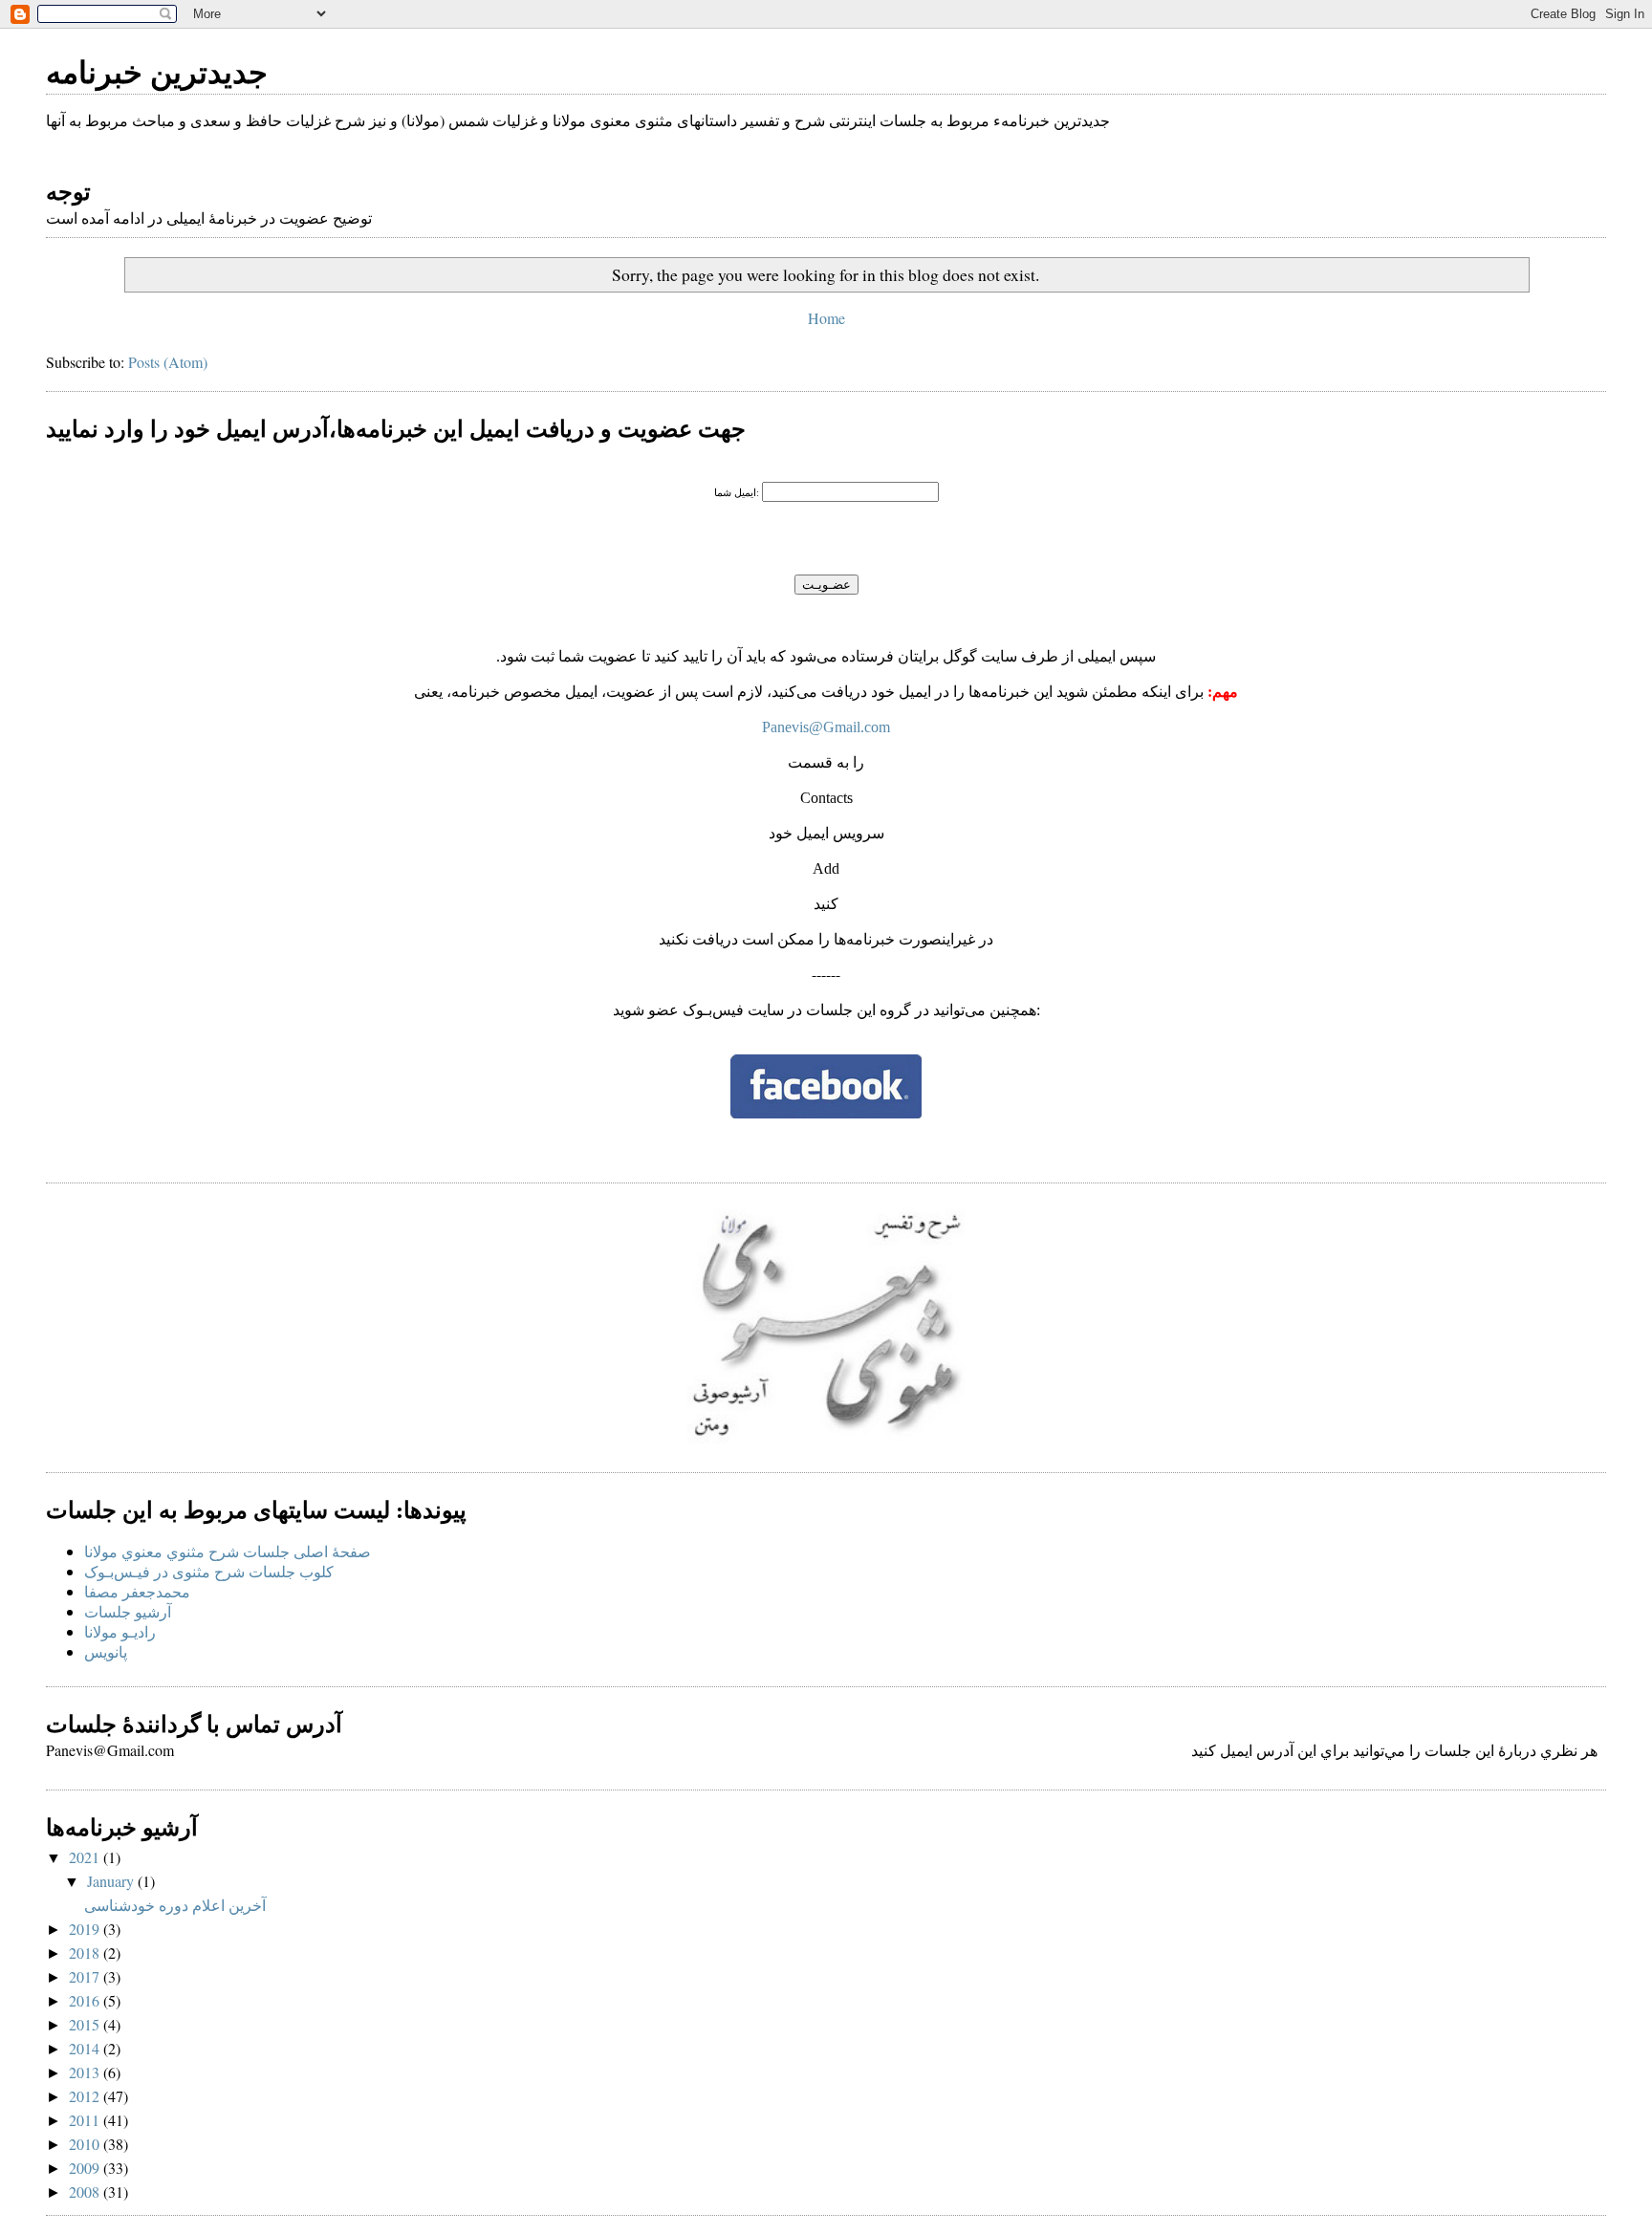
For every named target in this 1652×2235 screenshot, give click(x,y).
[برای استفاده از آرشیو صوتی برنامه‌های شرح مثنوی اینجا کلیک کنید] (826, 1437)
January (112, 1881)
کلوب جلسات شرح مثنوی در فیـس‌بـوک (209, 1571)
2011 (86, 2120)
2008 (86, 2192)
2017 (86, 1976)
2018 (86, 1953)
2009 (86, 2168)
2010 (86, 2144)
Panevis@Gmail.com (826, 727)
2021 (86, 1857)
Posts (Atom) (168, 362)
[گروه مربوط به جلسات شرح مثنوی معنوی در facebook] (826, 1112)
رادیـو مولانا (120, 1631)
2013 (86, 2072)
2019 (86, 1929)
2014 (86, 2048)
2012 (86, 2096)
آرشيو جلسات (128, 1611)
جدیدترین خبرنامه (157, 71)
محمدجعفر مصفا (137, 1591)
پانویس (106, 1651)
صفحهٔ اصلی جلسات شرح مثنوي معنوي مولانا (228, 1551)
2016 (86, 2000)
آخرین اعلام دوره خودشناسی (175, 1905)
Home (826, 318)
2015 (86, 2024)
